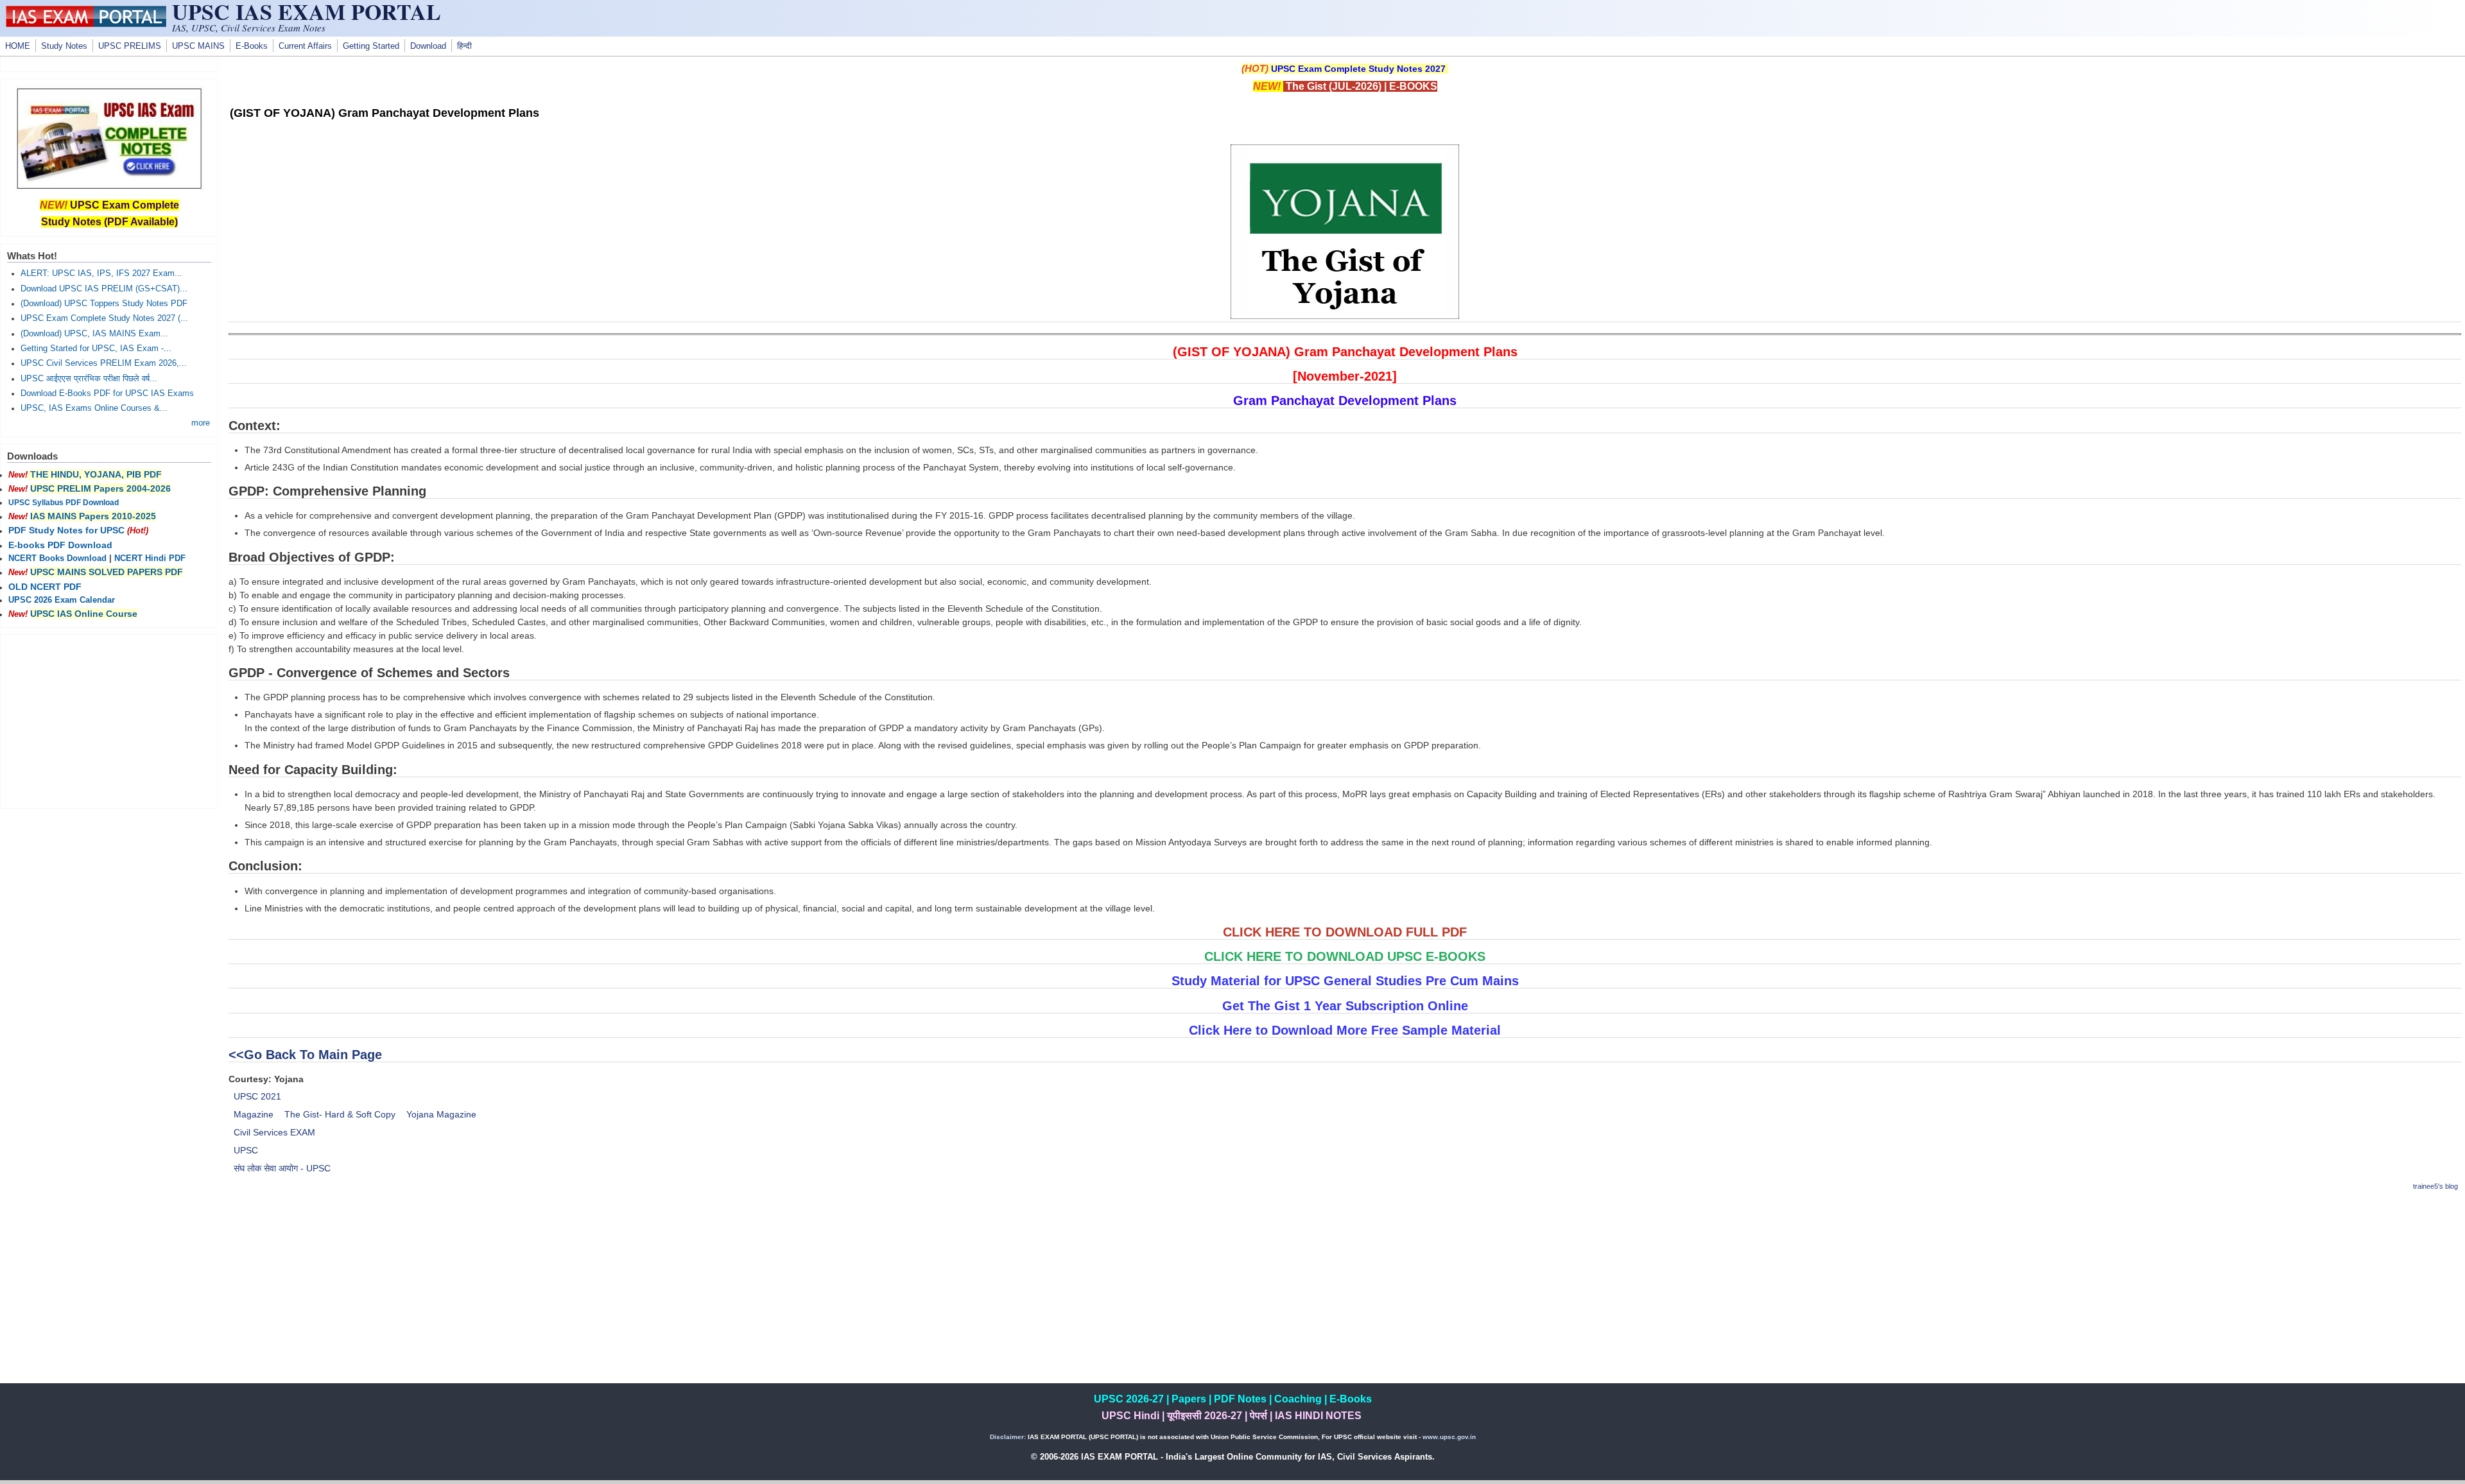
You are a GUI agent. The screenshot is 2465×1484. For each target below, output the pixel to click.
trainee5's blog (2435, 1186)
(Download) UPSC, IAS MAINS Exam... (94, 334)
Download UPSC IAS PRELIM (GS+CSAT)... (104, 289)
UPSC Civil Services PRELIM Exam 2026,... (104, 363)
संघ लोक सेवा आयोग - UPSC (282, 1168)
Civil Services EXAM (274, 1132)
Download (428, 46)
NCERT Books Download (57, 558)
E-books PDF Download (60, 545)
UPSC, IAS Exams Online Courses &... (94, 408)
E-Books (252, 46)
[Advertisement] (1345, 1293)
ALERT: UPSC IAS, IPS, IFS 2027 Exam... (101, 273)
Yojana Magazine (441, 1114)
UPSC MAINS (198, 46)
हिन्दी (464, 46)
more (201, 423)
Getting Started (371, 46)
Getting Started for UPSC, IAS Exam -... (96, 349)
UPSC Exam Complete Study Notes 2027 (1358, 69)
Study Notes (64, 46)
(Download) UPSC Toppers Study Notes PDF (104, 304)
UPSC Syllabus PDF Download (64, 503)
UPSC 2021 (257, 1096)
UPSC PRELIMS (130, 46)
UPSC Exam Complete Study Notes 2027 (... (104, 318)
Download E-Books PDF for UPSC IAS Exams (107, 393)
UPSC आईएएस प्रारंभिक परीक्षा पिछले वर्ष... (89, 379)
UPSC (246, 1150)
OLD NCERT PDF (45, 587)
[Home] (86, 24)
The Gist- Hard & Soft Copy (340, 1114)
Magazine (254, 1114)
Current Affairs (305, 46)
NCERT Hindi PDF (150, 558)
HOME (18, 46)
